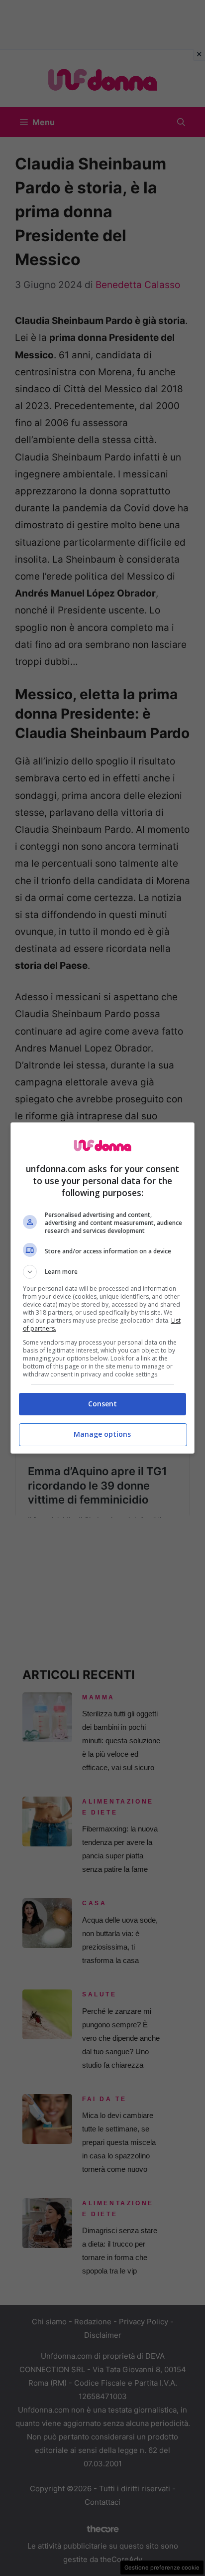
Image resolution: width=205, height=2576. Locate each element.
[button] (103, 1272)
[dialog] (103, 1288)
